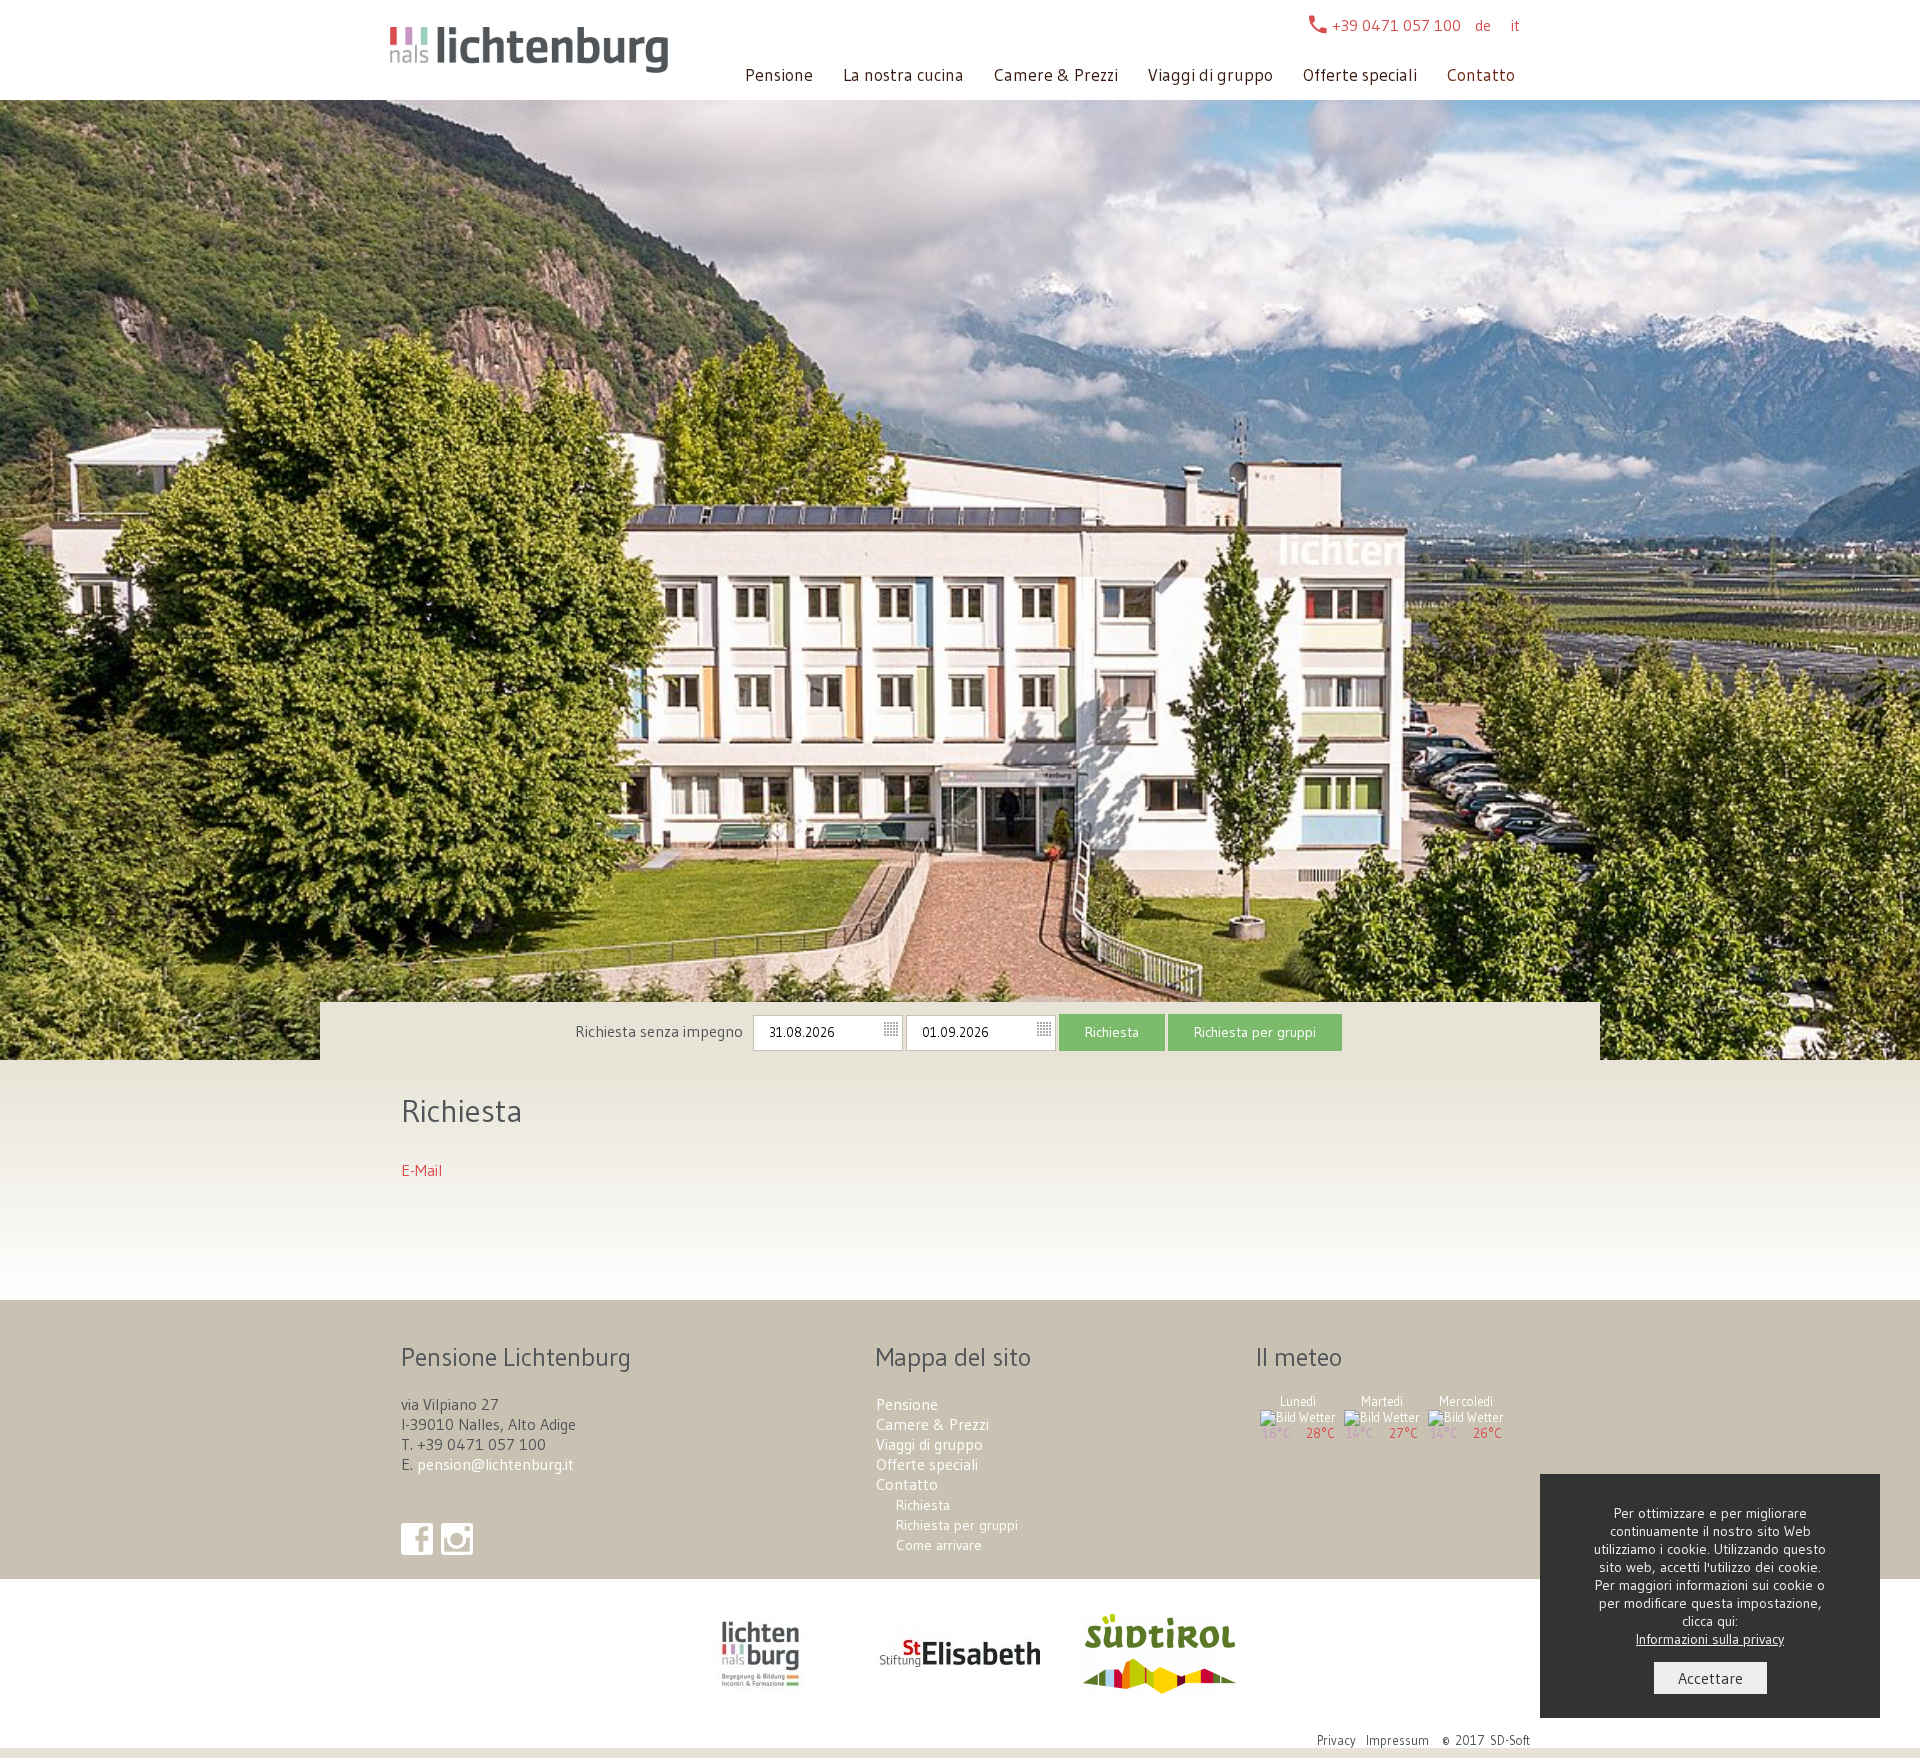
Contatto (1481, 75)
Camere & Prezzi (1056, 75)
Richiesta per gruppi (1255, 1032)
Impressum (1397, 1740)
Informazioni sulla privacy (1710, 1639)
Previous (28, 560)
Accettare (1710, 1678)
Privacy (1336, 1740)
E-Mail (421, 1170)
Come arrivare (939, 1545)
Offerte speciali (1360, 75)
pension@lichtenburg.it (495, 1464)
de (1483, 25)
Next (1894, 560)
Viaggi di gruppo (1210, 75)
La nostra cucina (903, 75)
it (1515, 25)
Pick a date (892, 1030)
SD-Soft (1510, 1740)
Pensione (779, 75)
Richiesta (1112, 1032)
